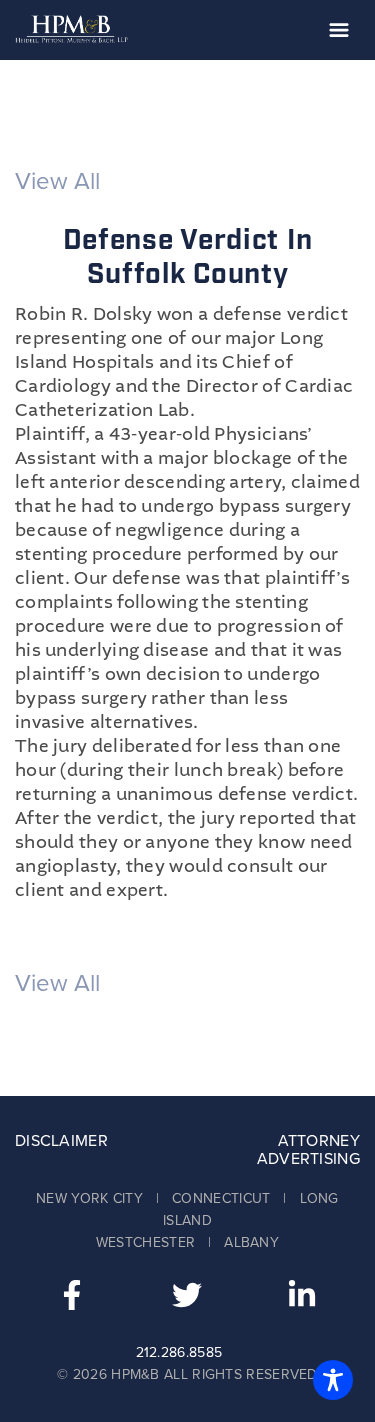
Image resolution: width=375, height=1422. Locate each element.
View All (57, 181)
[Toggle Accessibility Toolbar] (333, 1380)
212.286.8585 (179, 1352)
